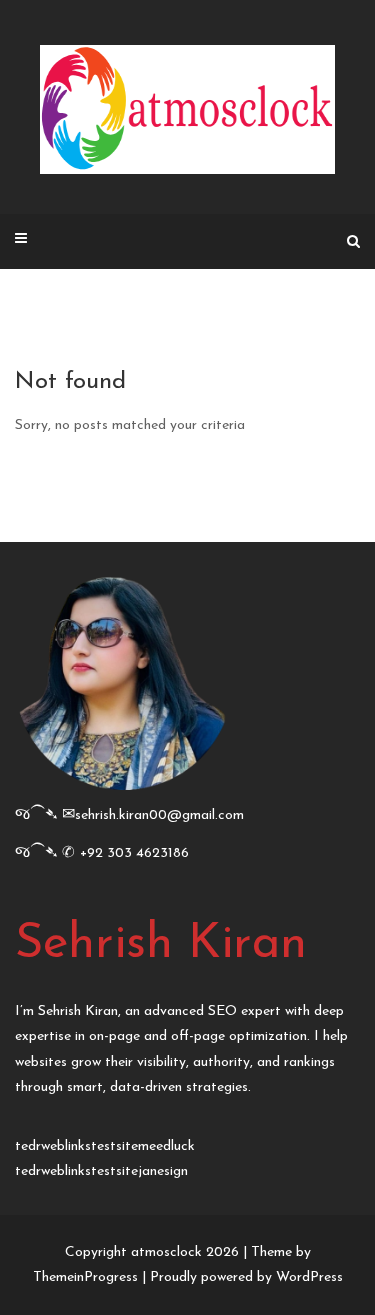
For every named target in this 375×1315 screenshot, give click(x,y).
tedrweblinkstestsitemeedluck (105, 1146)
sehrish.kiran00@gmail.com (159, 815)
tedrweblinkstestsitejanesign (101, 1171)
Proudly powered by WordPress (246, 1277)
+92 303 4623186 (134, 853)
